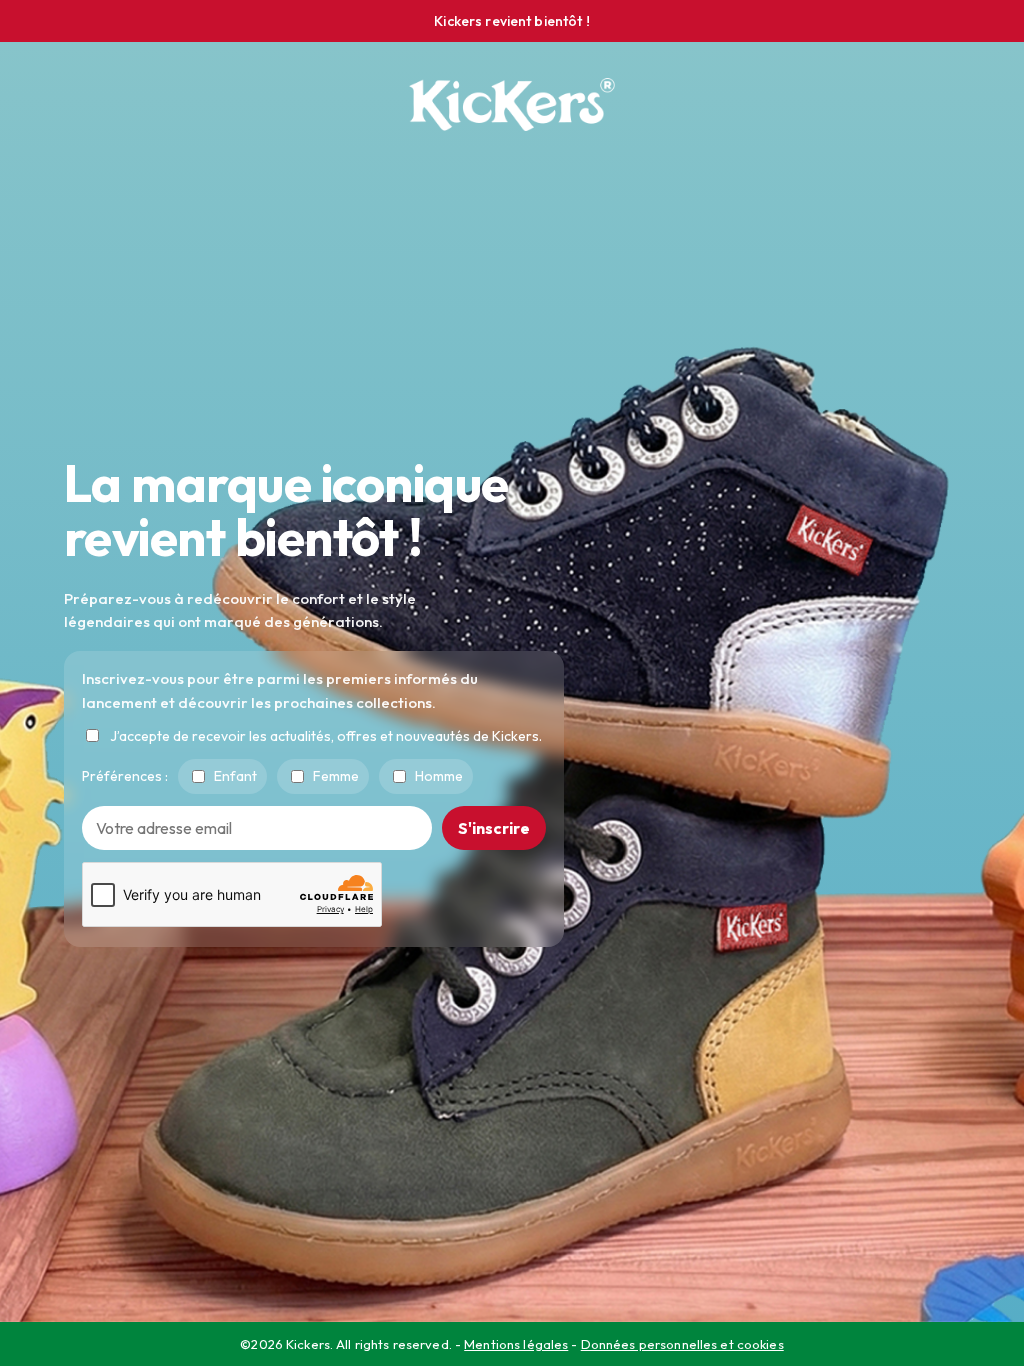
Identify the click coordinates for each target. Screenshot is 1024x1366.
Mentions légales (516, 1344)
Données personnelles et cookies (682, 1344)
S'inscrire (494, 828)
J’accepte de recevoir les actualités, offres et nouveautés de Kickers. (326, 736)
